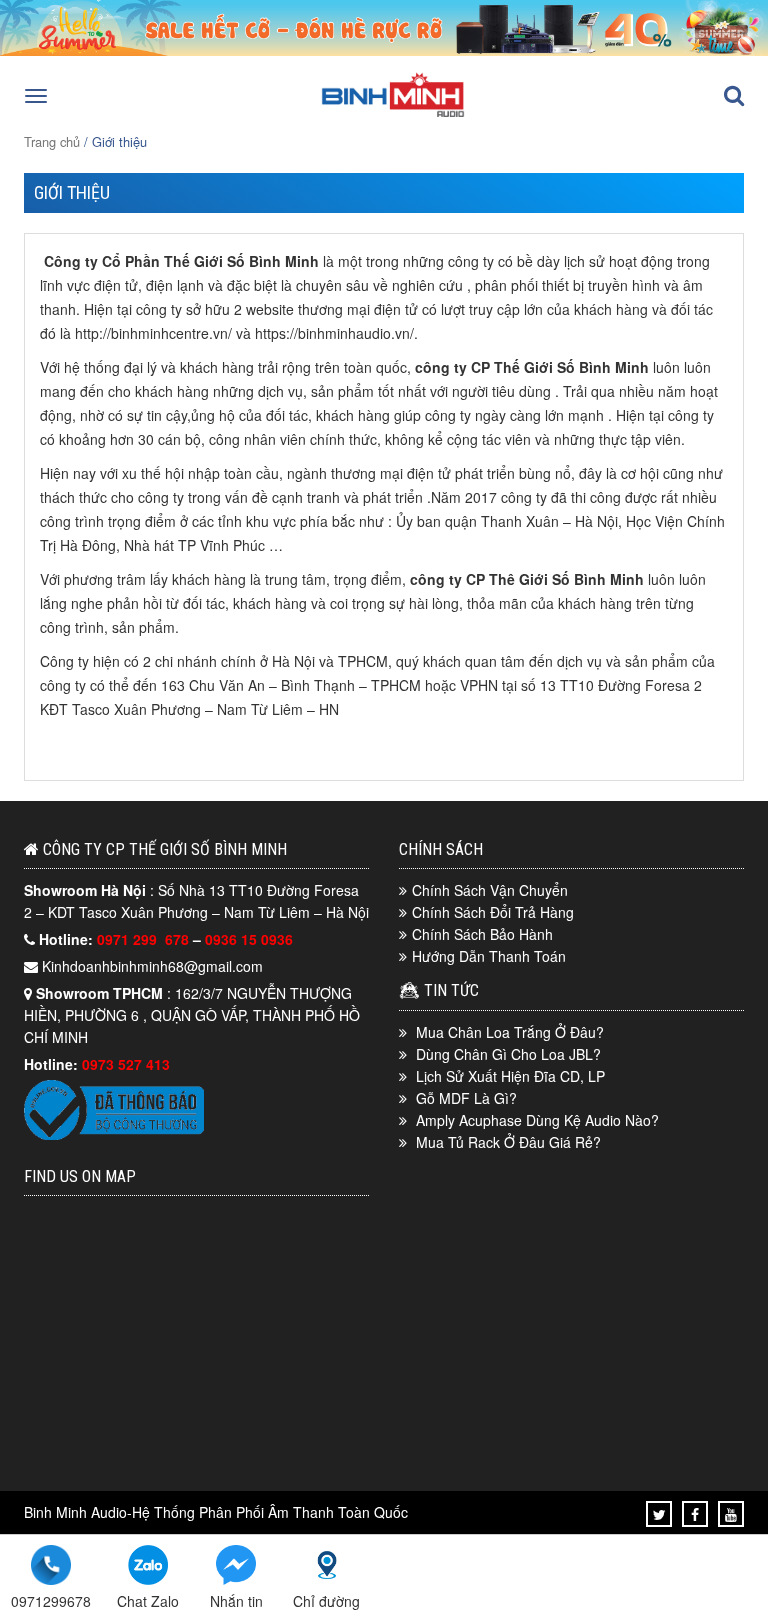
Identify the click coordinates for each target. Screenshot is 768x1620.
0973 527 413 (126, 1064)
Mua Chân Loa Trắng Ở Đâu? (510, 1032)
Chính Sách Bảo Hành (482, 934)
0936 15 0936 (249, 939)
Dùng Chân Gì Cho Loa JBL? (508, 1054)
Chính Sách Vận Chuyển (490, 890)
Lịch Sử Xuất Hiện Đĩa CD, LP (510, 1076)
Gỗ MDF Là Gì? (466, 1098)
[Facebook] (695, 1514)
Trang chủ (52, 141)
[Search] (734, 96)
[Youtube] (731, 1514)
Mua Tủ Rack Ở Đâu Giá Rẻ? (508, 1142)
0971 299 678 (145, 939)
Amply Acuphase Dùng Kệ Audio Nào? (537, 1120)
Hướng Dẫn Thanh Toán (489, 956)
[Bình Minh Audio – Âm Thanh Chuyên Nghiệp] (393, 115)
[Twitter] (659, 1514)
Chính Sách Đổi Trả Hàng (493, 912)
